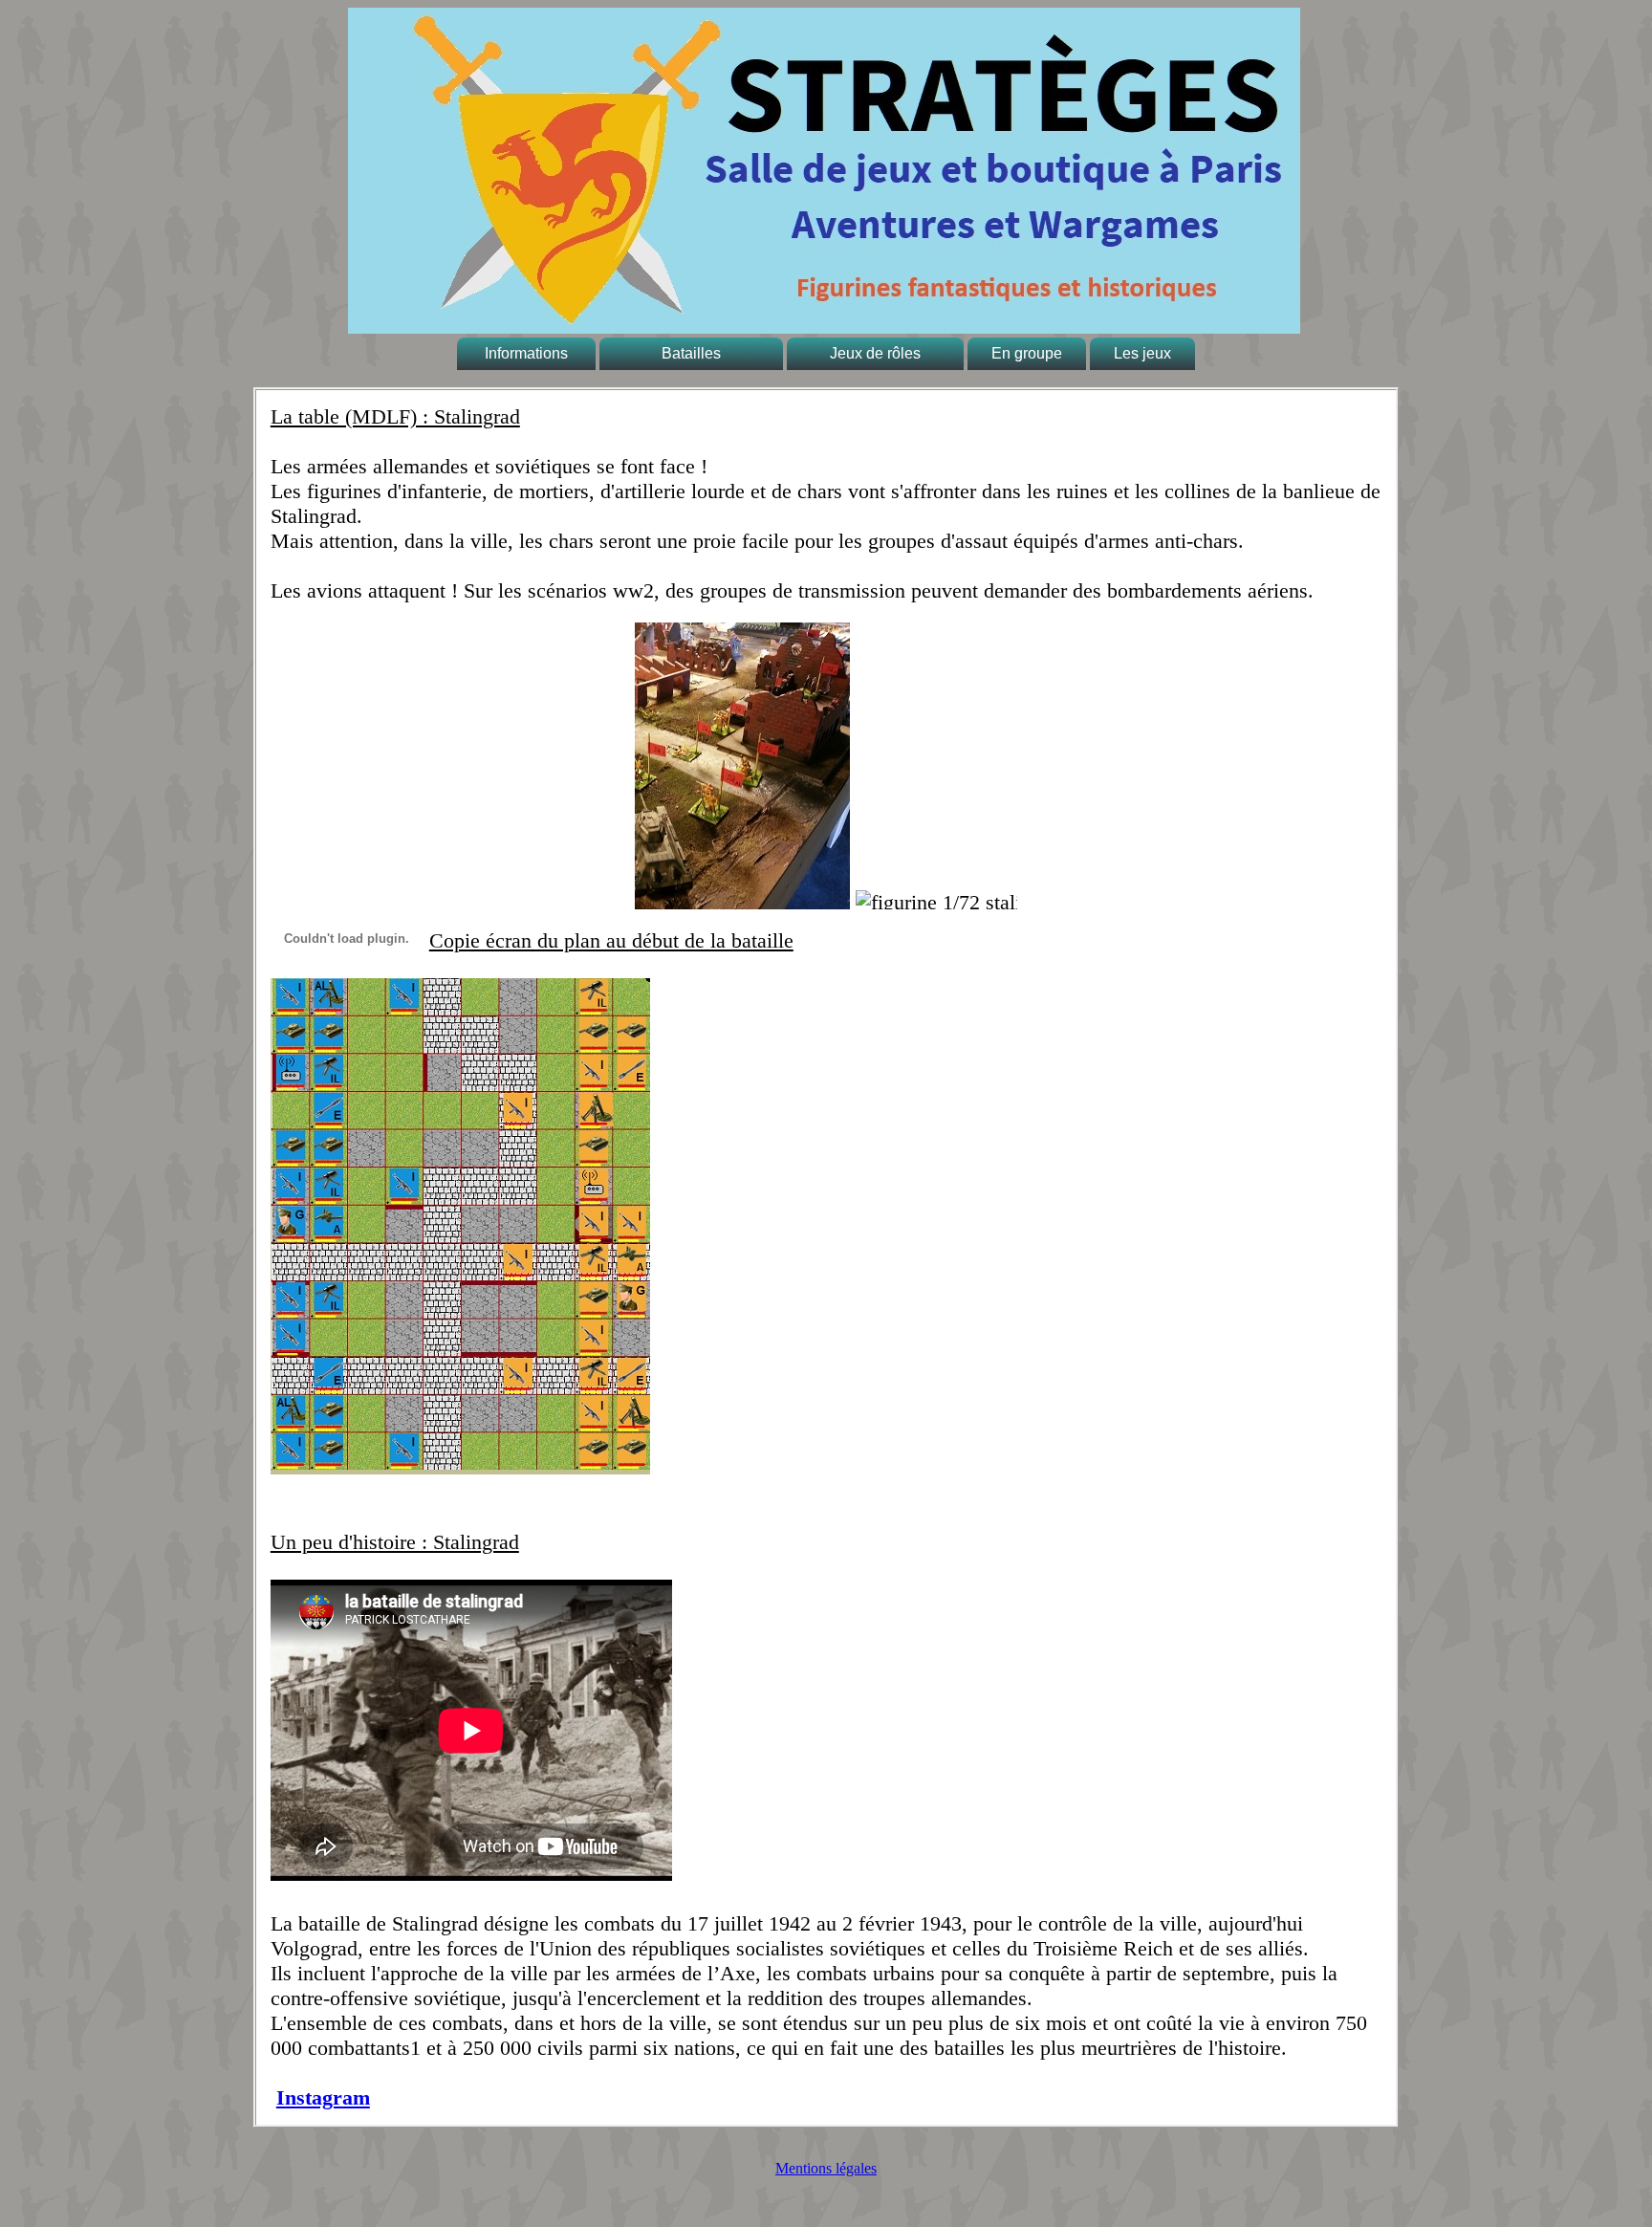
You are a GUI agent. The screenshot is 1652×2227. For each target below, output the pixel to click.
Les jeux (1142, 353)
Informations (526, 353)
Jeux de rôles (875, 353)
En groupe (1027, 353)
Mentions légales (826, 2168)
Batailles (691, 353)
